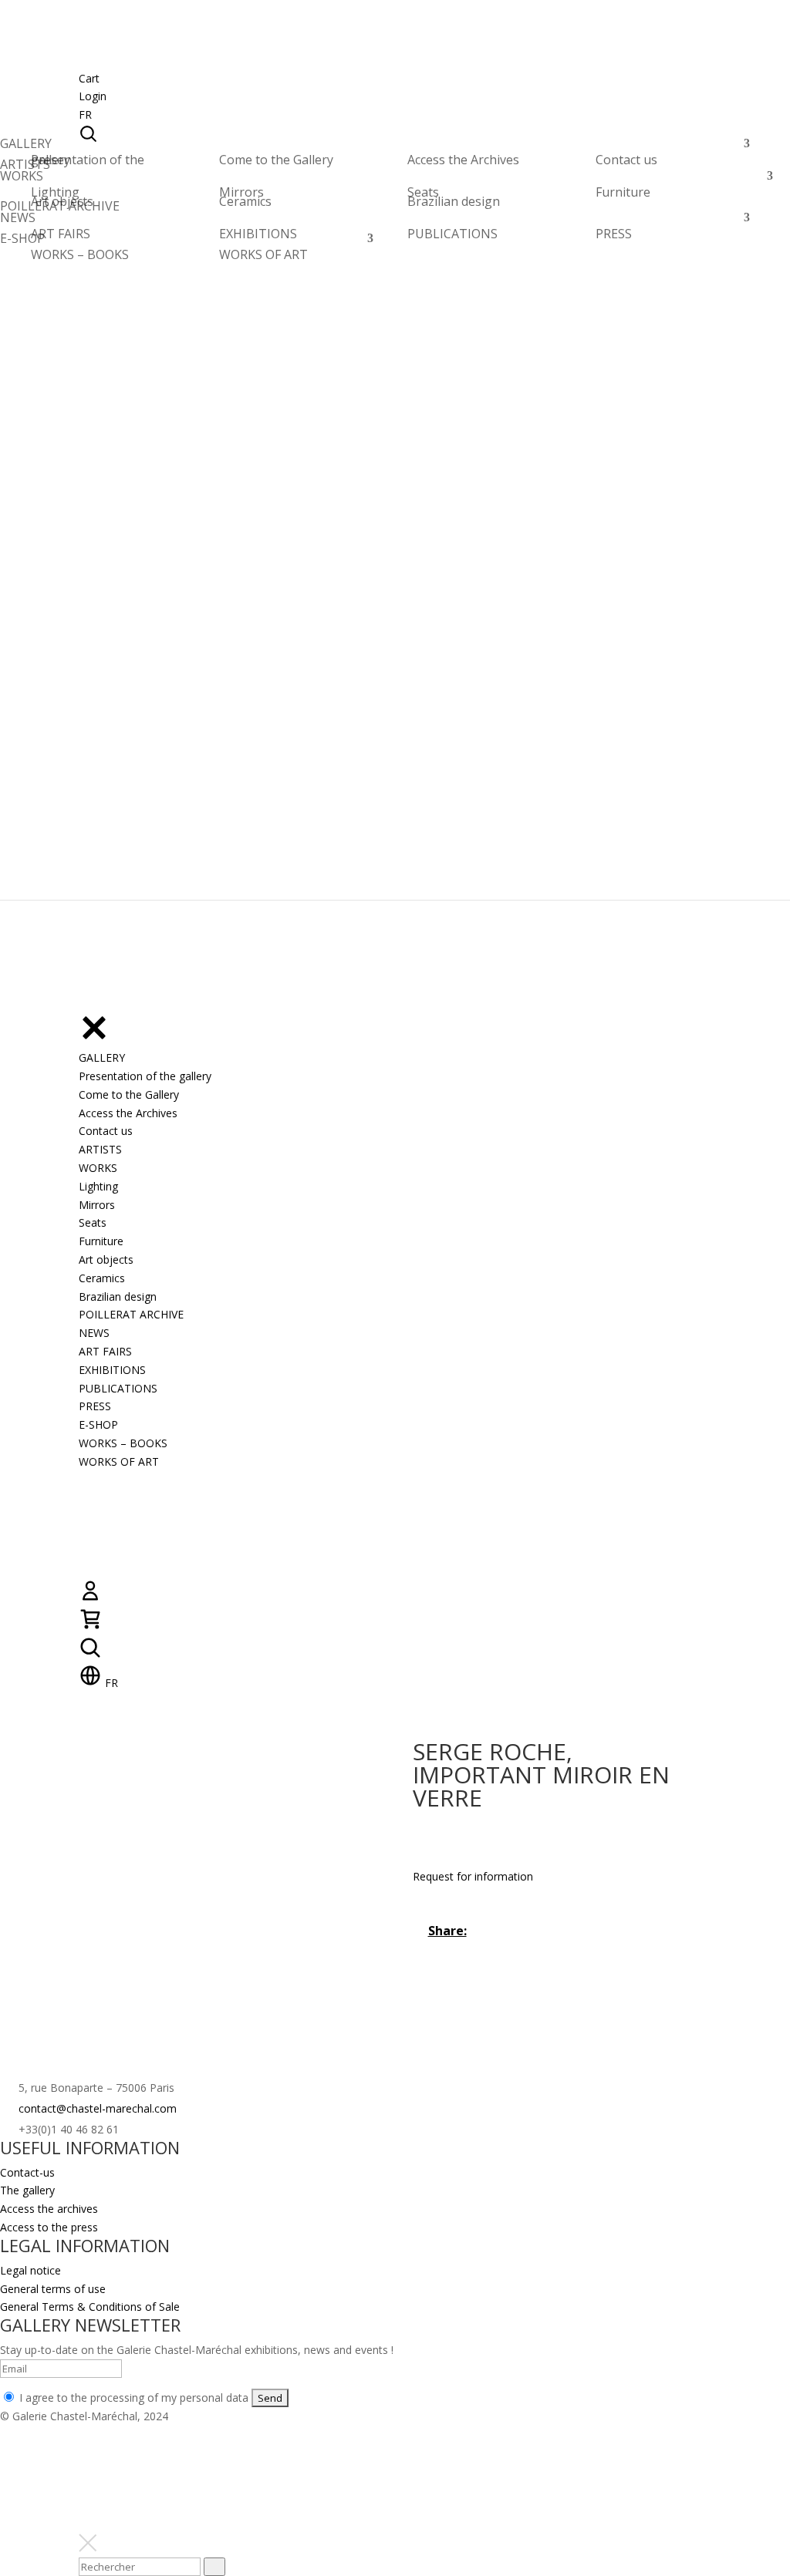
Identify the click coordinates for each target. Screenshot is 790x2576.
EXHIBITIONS (258, 234)
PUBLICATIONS (452, 234)
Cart (89, 78)
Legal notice (30, 2270)
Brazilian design (454, 201)
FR (85, 114)
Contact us (626, 160)
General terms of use (53, 2289)
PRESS (614, 234)
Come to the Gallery (276, 160)
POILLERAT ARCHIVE (60, 210)
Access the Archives (463, 160)
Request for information (473, 1876)
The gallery (27, 2190)
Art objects (62, 201)
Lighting (55, 192)
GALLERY (26, 148)
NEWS (18, 222)
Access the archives (49, 2209)
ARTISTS (25, 168)
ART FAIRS (61, 234)
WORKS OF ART (263, 254)
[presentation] (214, 2567)
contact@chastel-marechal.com (98, 2108)
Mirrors (241, 192)
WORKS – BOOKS (80, 254)
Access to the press (49, 2227)
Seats (423, 192)
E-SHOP (22, 242)
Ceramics (245, 201)
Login (93, 96)
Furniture (623, 192)
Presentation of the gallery (88, 160)
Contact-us (27, 2172)
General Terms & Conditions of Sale (90, 2307)
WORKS (22, 180)
